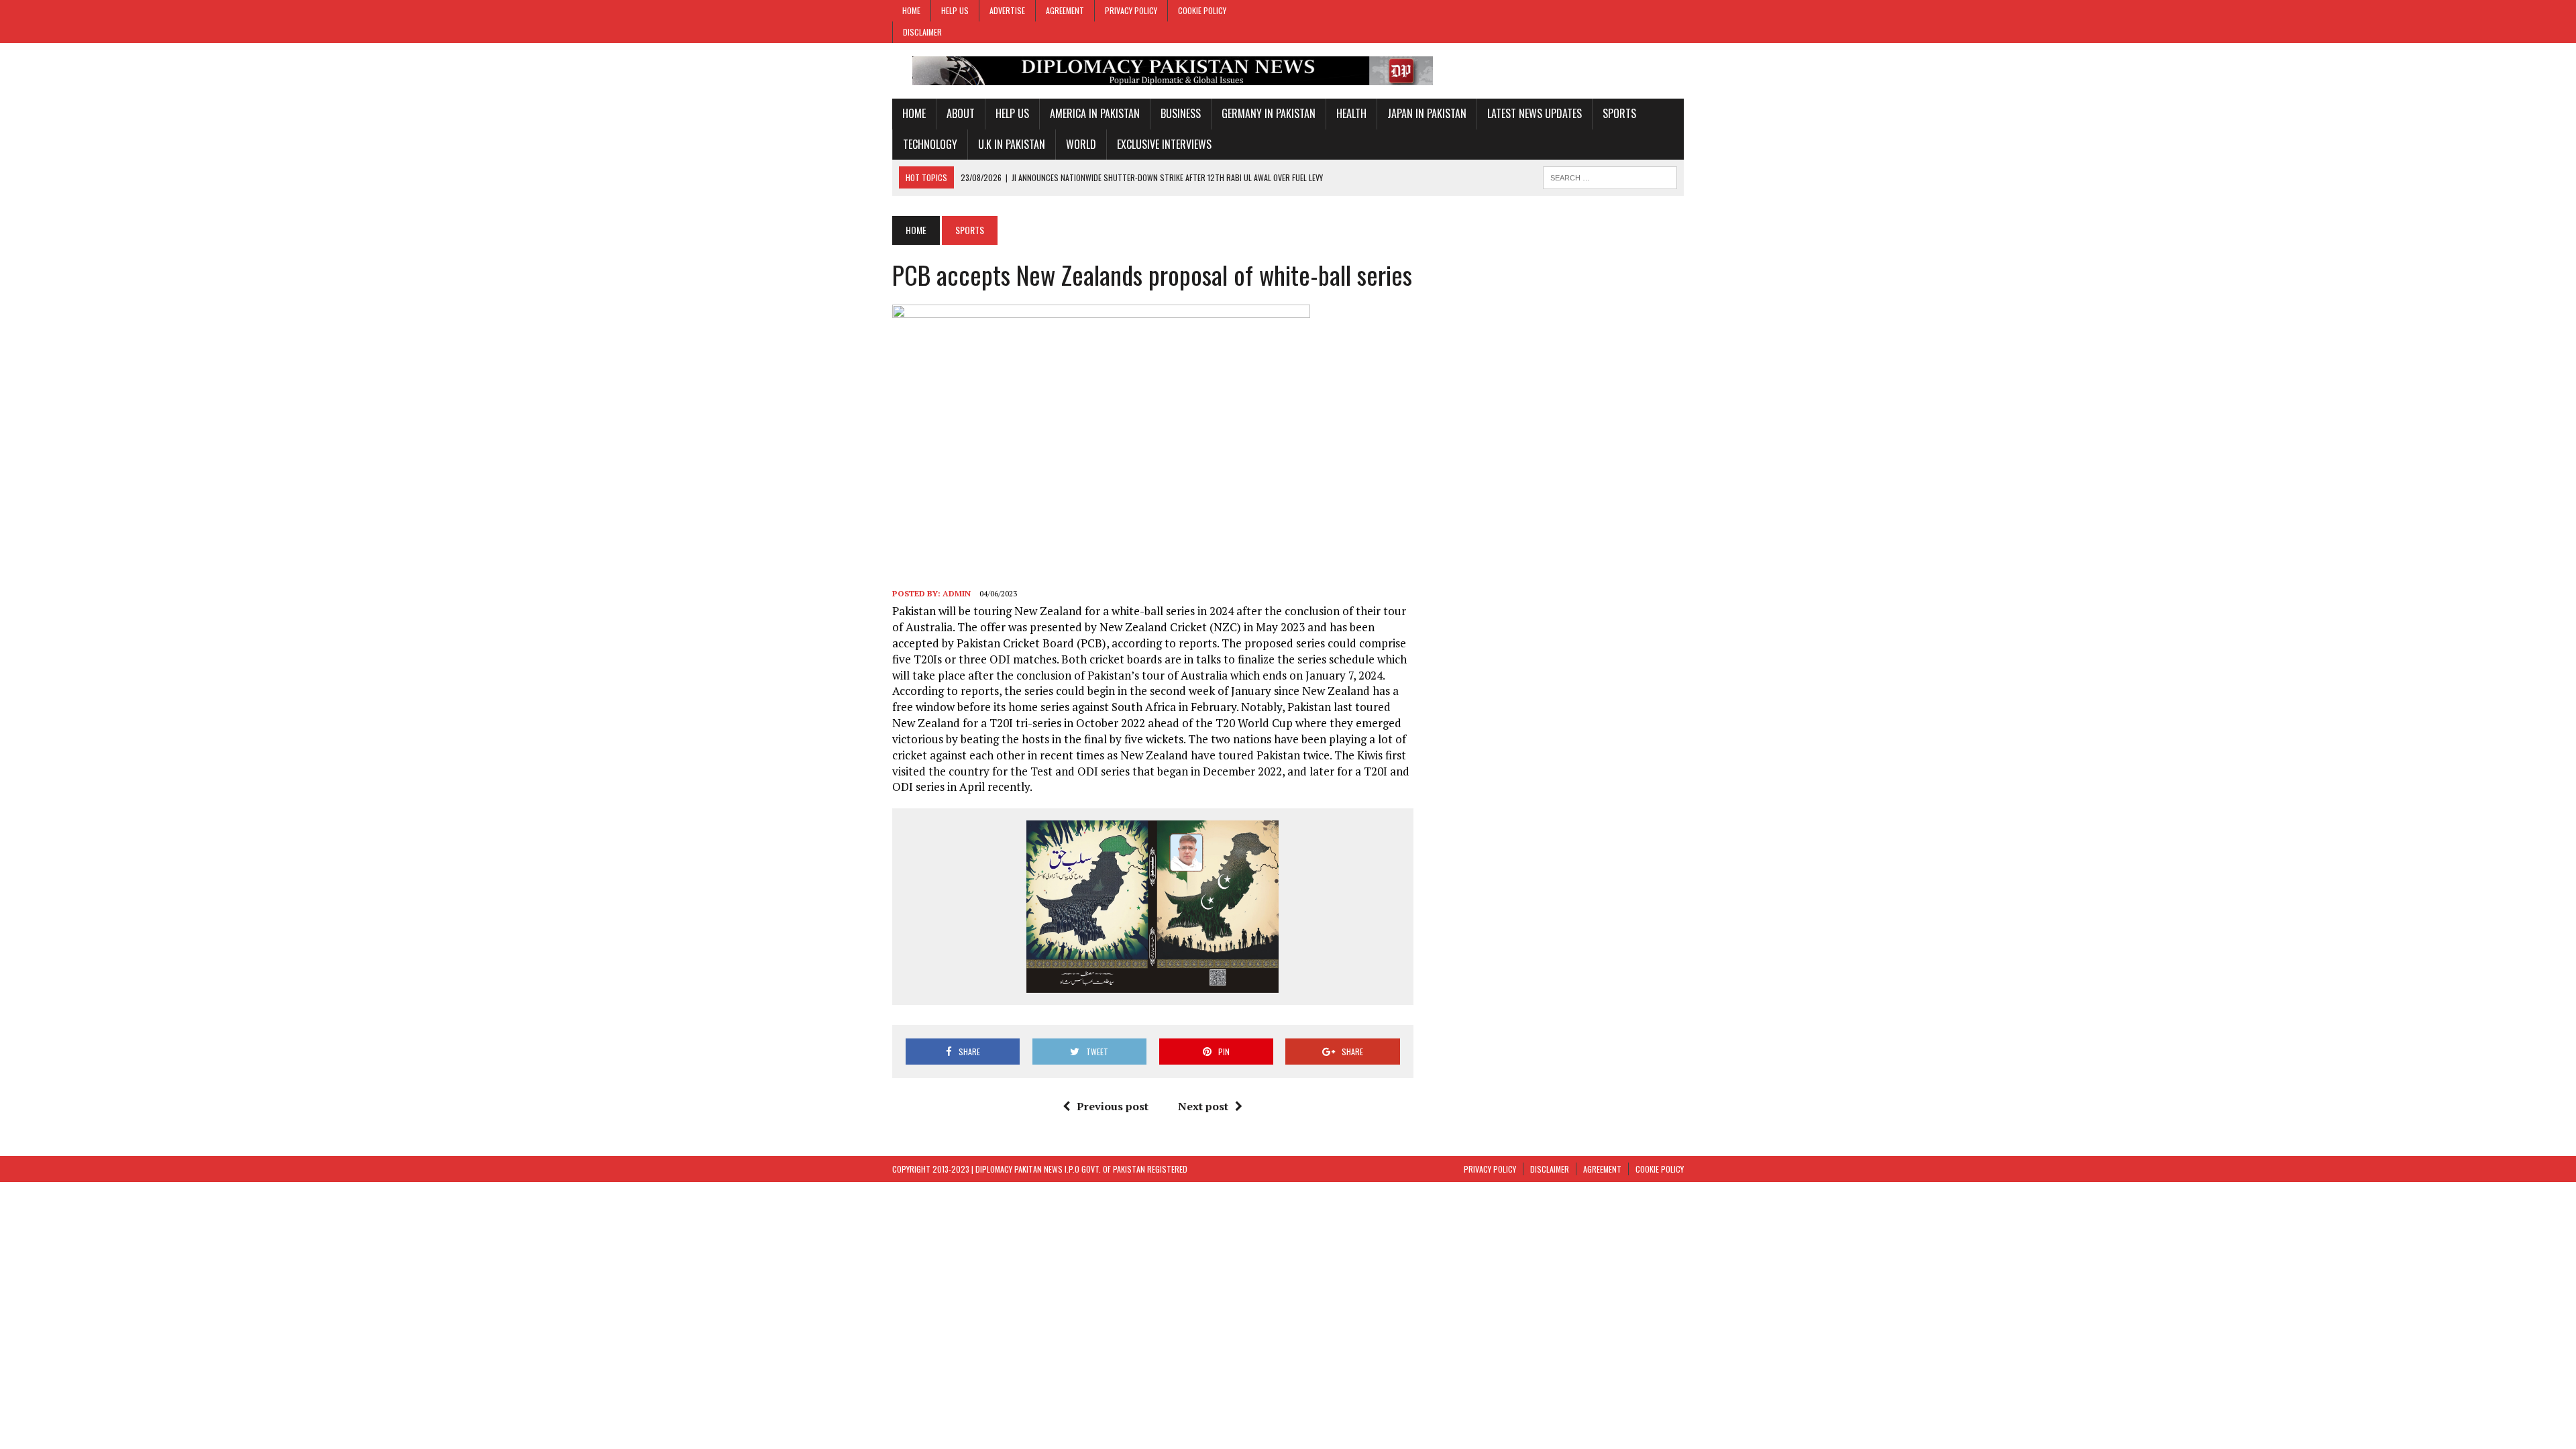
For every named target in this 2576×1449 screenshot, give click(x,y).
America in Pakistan (1095, 113)
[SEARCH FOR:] (1610, 176)
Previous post (1113, 1106)
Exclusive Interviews (1164, 144)
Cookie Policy (1202, 10)
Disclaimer (922, 32)
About (961, 113)
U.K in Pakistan (1012, 144)
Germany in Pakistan (1269, 113)
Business (1181, 113)
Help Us (955, 10)
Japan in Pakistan (1427, 113)
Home (911, 10)
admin (957, 593)
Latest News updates (1535, 113)
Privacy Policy (1131, 10)
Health (1351, 113)
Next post (1203, 1106)
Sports (1619, 113)
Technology (930, 144)
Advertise (1007, 10)
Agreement (1065, 10)
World (1081, 144)
